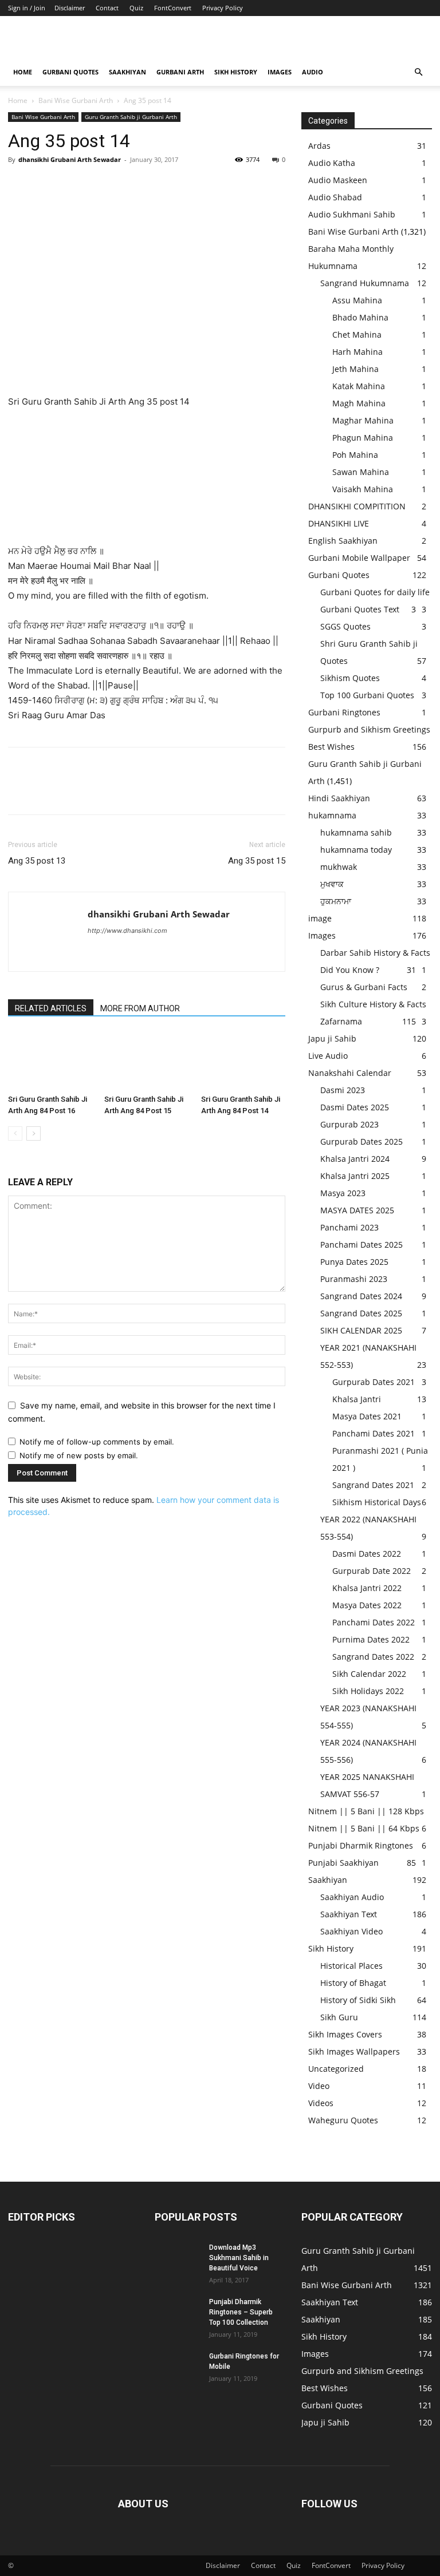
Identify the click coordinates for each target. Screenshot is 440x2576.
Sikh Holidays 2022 (368, 1691)
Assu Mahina (357, 300)
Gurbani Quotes (70, 72)
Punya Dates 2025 (354, 1262)
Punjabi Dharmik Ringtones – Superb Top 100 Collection (241, 2312)
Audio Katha (332, 163)
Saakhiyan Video (351, 1931)
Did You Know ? (350, 970)
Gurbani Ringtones (344, 712)
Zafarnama (341, 1021)
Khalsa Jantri (357, 1399)
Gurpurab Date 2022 (372, 1571)
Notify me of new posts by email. (79, 1455)
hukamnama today (356, 850)
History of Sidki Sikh (358, 2000)
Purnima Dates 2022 (371, 1639)
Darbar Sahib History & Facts (375, 953)
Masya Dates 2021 (367, 1416)
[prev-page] (15, 1133)
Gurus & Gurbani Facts (364, 987)
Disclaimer (70, 8)
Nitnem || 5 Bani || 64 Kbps (364, 1828)
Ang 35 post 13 (37, 861)
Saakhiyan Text (349, 1914)
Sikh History (331, 1948)
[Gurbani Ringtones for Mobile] (178, 2367)
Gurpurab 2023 (349, 1124)
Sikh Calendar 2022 (369, 1674)
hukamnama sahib (356, 832)
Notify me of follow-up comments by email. (97, 1442)
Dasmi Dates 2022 (367, 1554)
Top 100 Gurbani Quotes (367, 695)
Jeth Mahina (355, 369)
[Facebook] (19, 185)
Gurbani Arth (180, 72)
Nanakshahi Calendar (350, 1073)
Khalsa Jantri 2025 (355, 1176)
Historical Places (351, 1966)
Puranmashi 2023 (354, 1279)
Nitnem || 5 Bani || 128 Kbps (366, 1811)
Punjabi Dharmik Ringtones (361, 1845)
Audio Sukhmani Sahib (352, 214)
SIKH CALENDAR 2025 (361, 1330)
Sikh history (236, 72)
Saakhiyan (127, 72)
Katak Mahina (359, 386)
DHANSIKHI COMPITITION (357, 506)
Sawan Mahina (361, 472)
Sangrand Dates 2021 (373, 1485)
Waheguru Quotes (343, 2120)
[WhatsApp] (99, 185)
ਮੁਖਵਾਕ (332, 884)
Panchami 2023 (349, 1227)
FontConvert (173, 8)
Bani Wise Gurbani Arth (76, 100)
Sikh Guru (339, 2017)
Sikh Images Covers (345, 2034)
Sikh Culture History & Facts (373, 1004)
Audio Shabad (335, 197)
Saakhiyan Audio (352, 1897)
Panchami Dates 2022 (374, 1622)
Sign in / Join (27, 8)
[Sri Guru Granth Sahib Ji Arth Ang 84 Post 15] (146, 1061)
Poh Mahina (355, 455)
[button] (418, 72)
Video (319, 2086)
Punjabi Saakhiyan (343, 1863)
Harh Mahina (357, 352)
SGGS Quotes (345, 626)
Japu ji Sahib (332, 1038)
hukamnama (332, 815)
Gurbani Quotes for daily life (375, 592)
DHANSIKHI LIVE (339, 523)
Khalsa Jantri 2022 (367, 1588)
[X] (46, 185)
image (320, 918)
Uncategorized (336, 2069)
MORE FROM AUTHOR (140, 1008)
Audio (313, 72)
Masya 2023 (343, 1193)
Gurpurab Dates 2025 (362, 1141)
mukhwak (339, 867)
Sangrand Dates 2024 (361, 1296)
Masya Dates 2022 (367, 1605)
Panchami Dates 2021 (374, 1433)
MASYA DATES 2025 (357, 1210)
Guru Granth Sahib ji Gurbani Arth (131, 117)
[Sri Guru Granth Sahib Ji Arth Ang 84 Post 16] (50, 1061)
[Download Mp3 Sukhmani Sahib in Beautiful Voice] (178, 2258)
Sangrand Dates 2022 (373, 1657)
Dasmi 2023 (343, 1090)
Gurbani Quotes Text (360, 609)
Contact (107, 8)
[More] (125, 185)
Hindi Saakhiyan (339, 798)
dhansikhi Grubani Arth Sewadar (70, 159)
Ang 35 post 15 (257, 861)
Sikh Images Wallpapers (354, 2051)
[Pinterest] (72, 185)
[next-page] (34, 1133)
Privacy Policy (223, 8)
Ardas (319, 146)
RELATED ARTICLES (51, 1008)
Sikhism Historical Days (377, 1502)
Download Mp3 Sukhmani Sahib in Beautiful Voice (239, 2258)
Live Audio (328, 1056)
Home (23, 72)
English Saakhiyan (343, 541)
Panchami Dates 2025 (362, 1245)
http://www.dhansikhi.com (127, 931)
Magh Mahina (359, 403)
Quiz (136, 8)
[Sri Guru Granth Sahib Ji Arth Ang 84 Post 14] (243, 1061)
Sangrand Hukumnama (365, 283)
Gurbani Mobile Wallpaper (359, 558)
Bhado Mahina (360, 317)
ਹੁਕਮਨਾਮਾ (336, 901)
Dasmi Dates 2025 (355, 1107)
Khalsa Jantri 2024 (355, 1159)
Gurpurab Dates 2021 (374, 1382)
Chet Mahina (357, 335)
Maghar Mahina (363, 420)
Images (280, 72)
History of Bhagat (353, 1983)
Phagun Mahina (363, 438)
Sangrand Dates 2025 (361, 1313)
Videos (321, 2103)
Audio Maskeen (338, 180)
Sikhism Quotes (350, 678)
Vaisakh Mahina (363, 489)
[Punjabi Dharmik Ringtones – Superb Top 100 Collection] (178, 2313)
